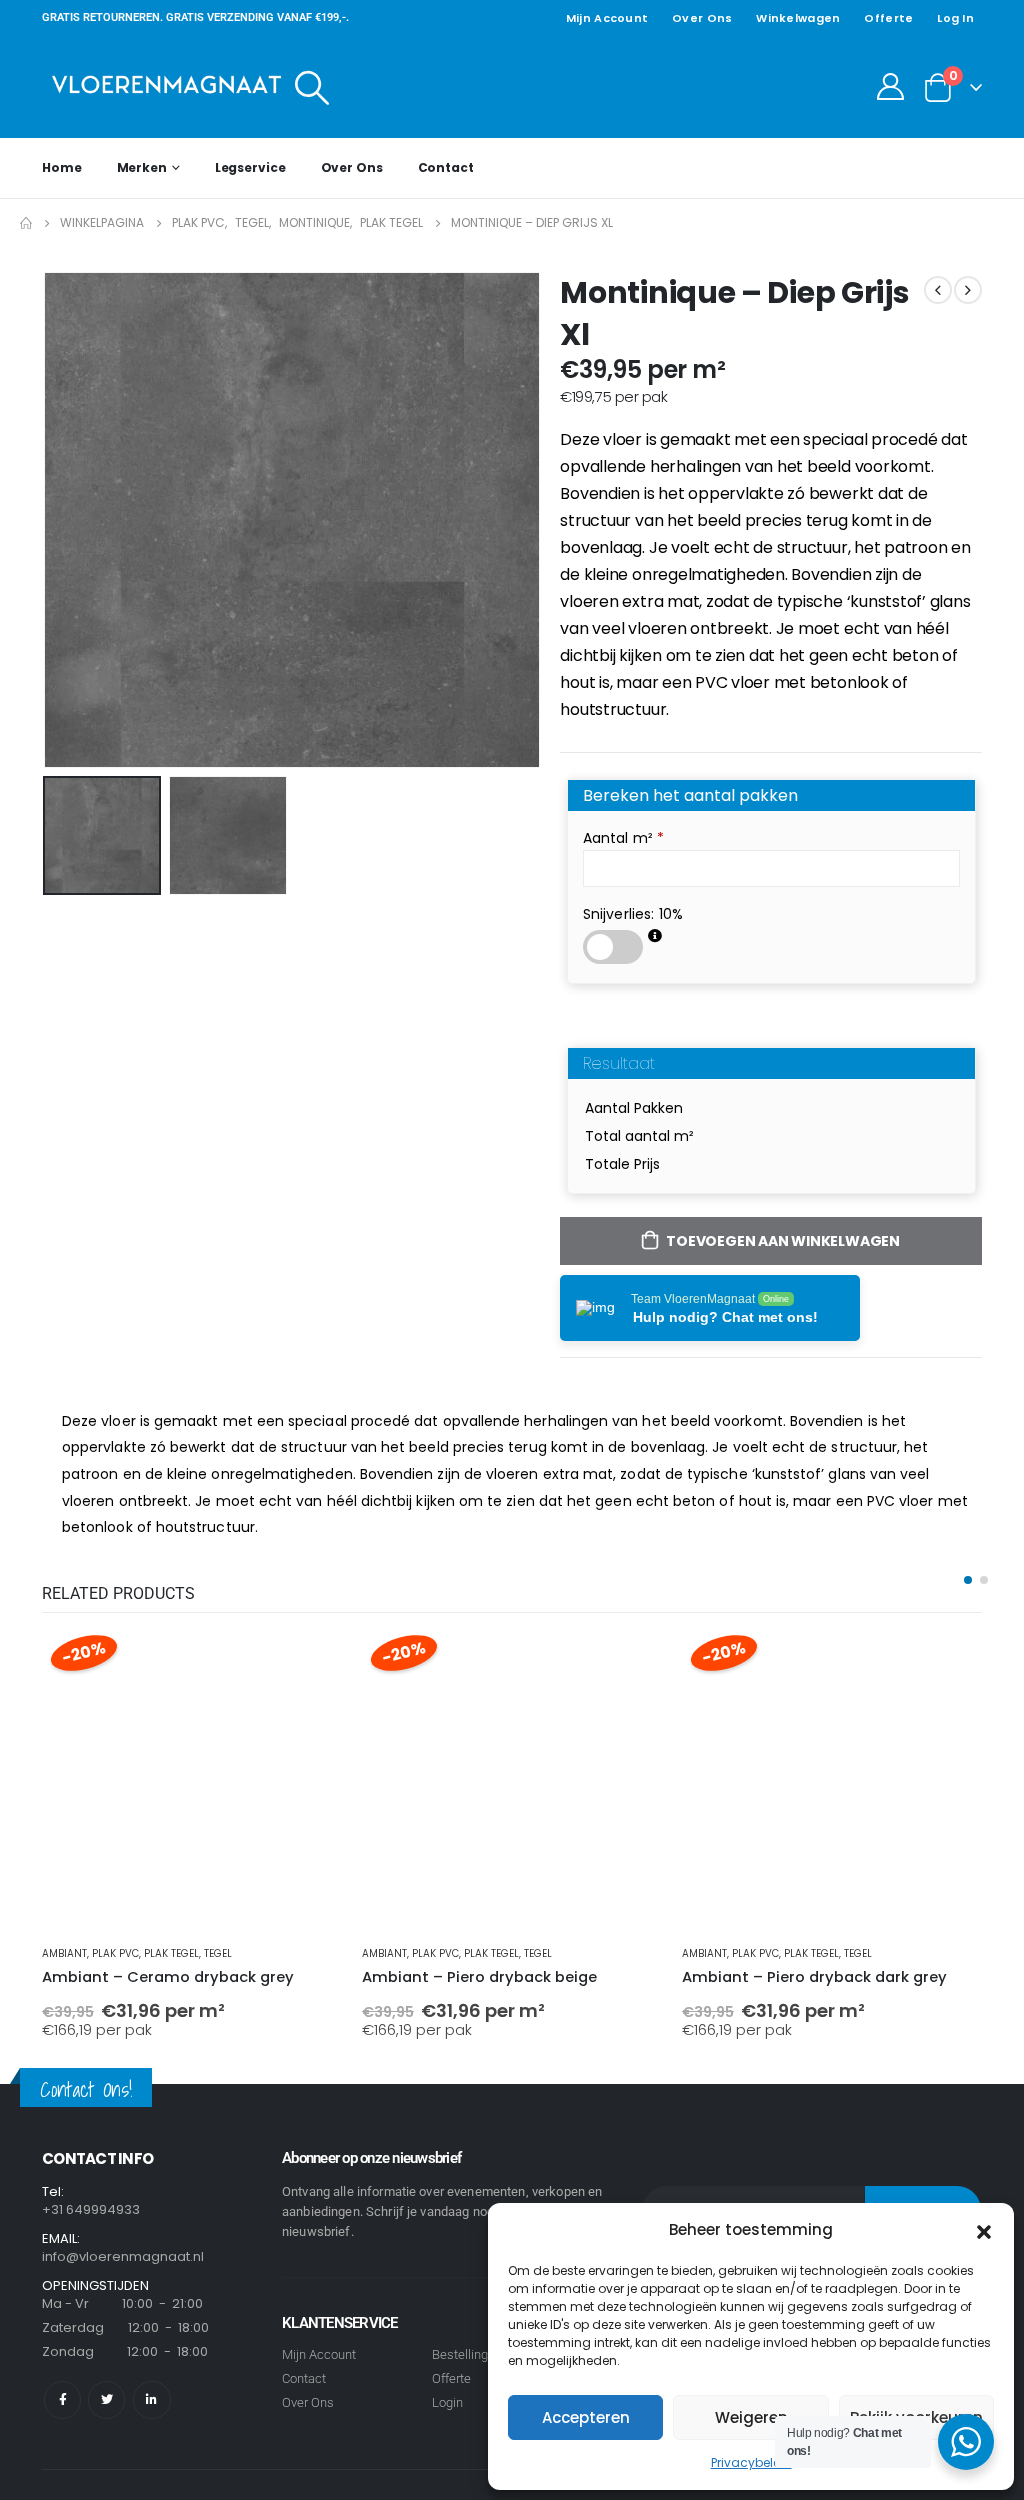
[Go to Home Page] (26, 223)
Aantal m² (624, 838)
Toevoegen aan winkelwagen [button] (309, 1662)
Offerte (888, 18)
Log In (955, 18)
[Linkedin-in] (151, 2399)
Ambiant (64, 1953)
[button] (984, 2230)
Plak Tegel (171, 1953)
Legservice (250, 167)
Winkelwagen (798, 18)
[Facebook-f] (62, 2399)
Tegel (218, 1953)
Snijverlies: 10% (633, 914)
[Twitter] (106, 2399)
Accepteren (586, 2417)
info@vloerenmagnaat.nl (123, 2256)
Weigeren (751, 2417)
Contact (446, 167)
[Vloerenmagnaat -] (167, 86)
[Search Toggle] (312, 87)
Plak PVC (115, 1953)
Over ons (702, 18)
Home (62, 167)
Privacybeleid (751, 2462)
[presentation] (47, 520)
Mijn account (607, 18)
